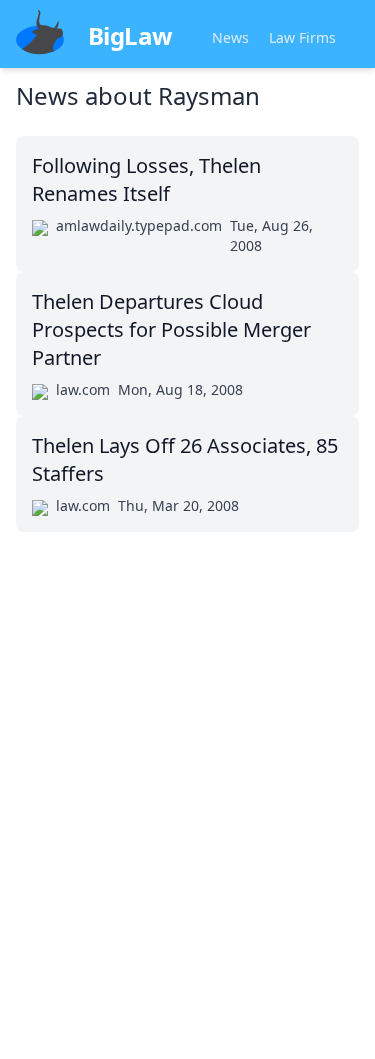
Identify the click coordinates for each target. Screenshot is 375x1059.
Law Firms (302, 37)
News (230, 37)
